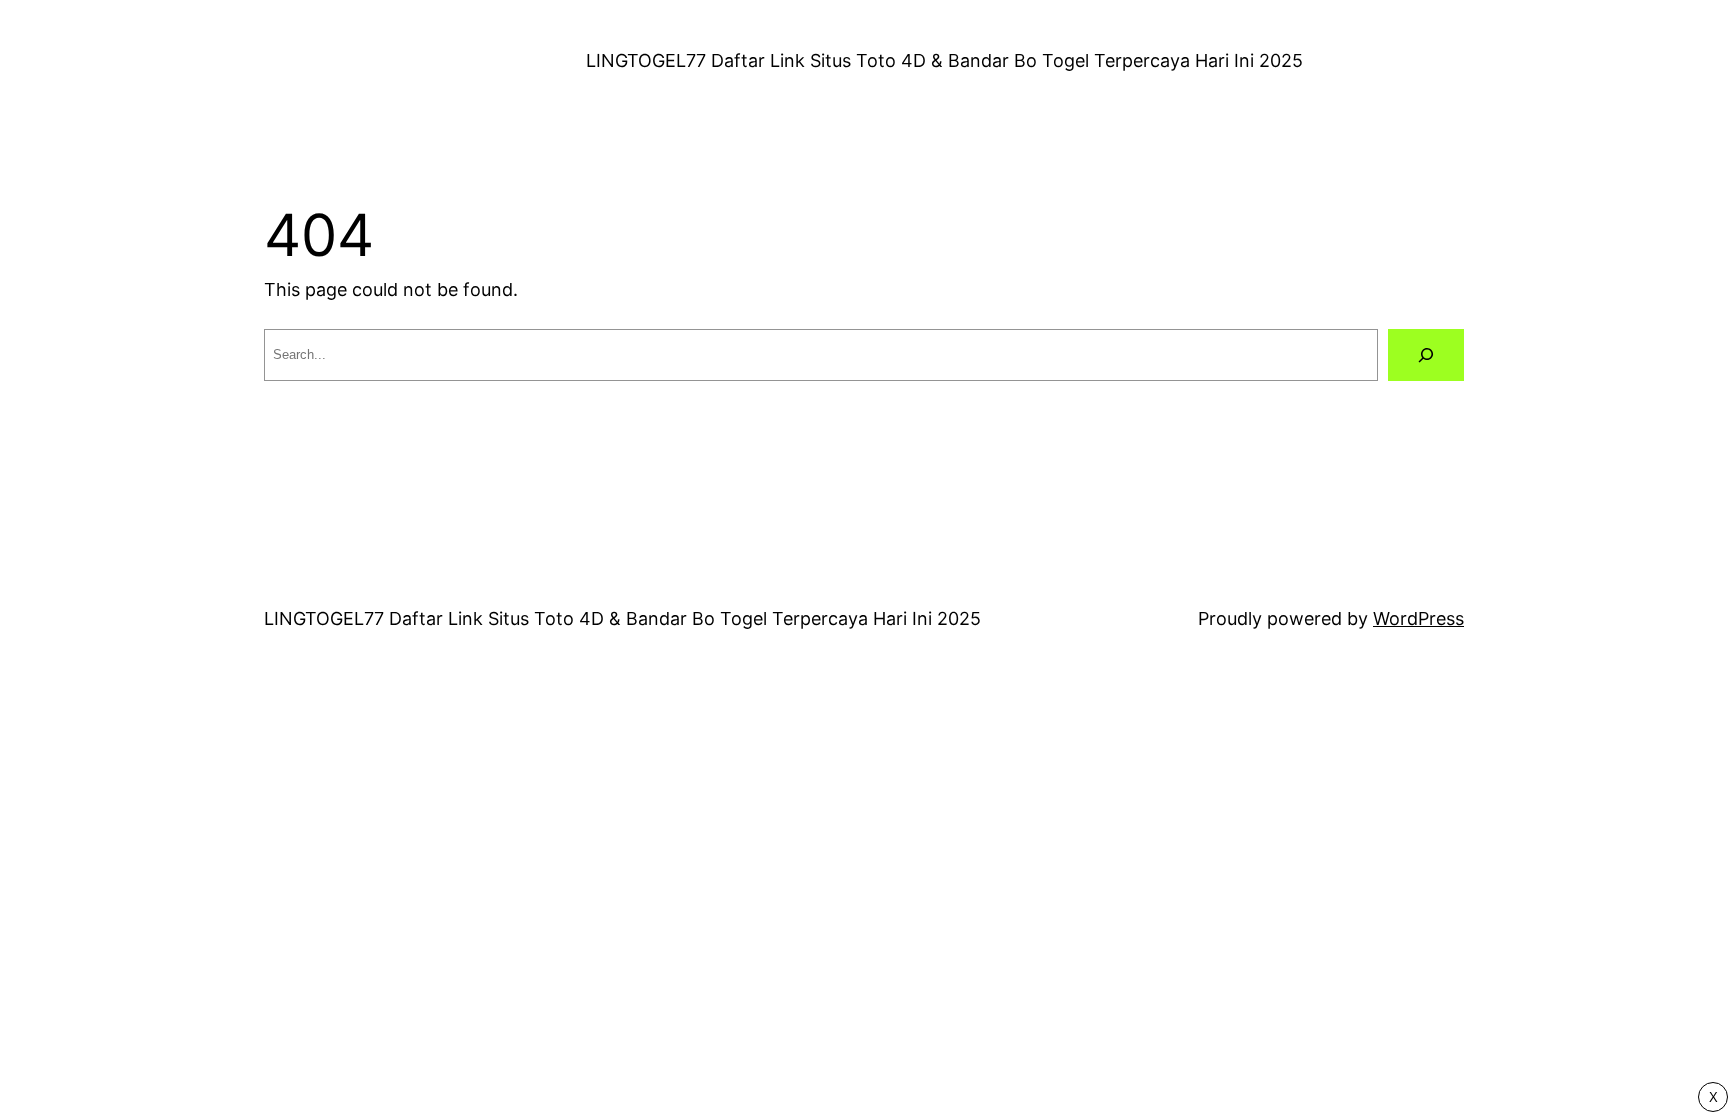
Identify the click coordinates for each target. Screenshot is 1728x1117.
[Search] (1426, 355)
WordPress (1418, 618)
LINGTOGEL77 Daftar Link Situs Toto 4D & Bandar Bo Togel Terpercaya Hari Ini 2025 (944, 60)
